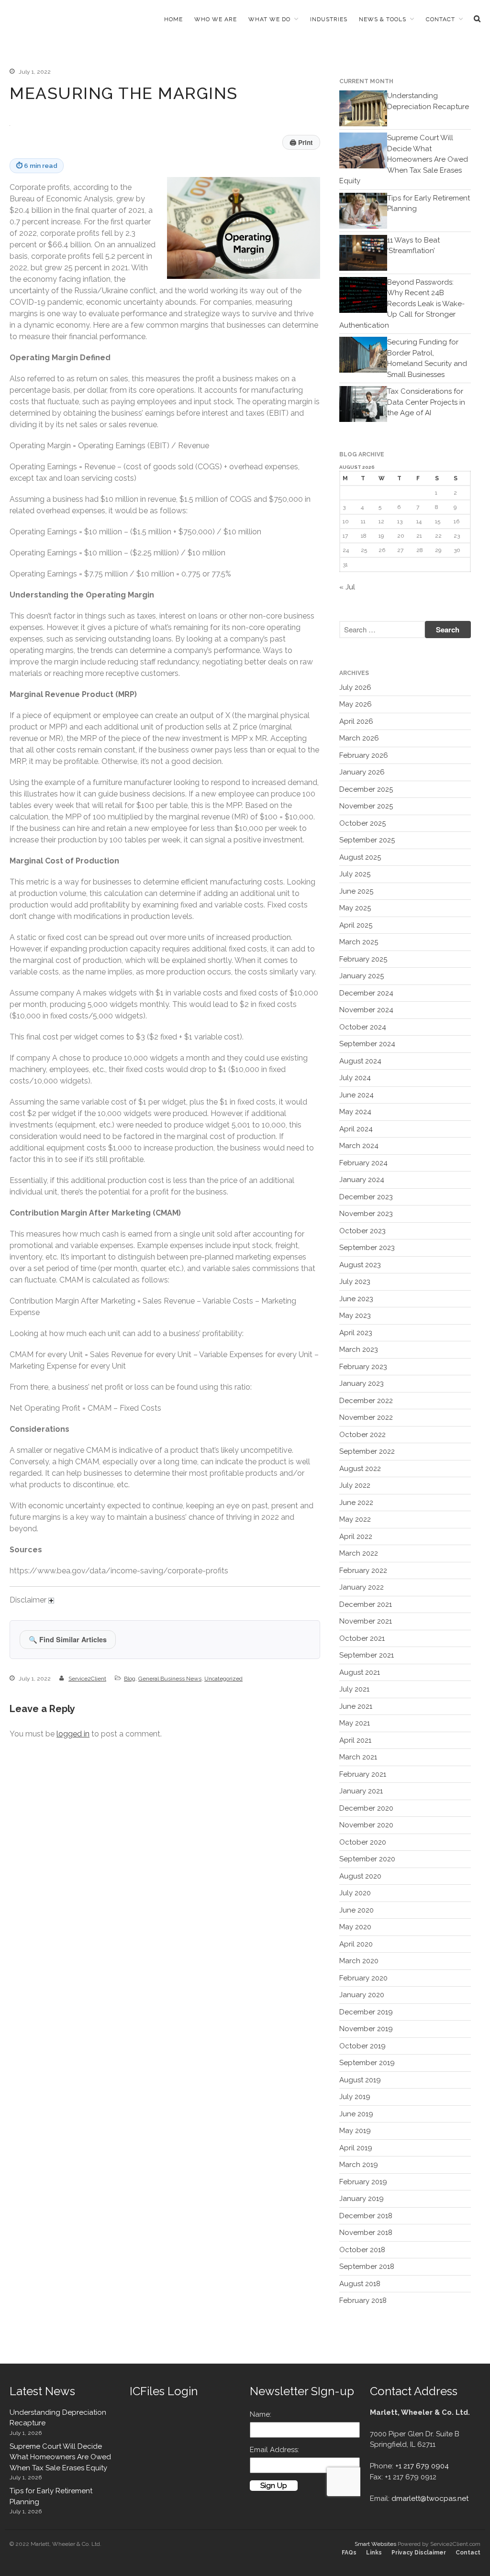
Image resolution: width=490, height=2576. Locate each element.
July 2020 (355, 1893)
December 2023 (366, 1197)
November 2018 (366, 2233)
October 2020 (363, 1842)
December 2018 (366, 2216)
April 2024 (356, 1129)
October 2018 (362, 2250)
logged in (73, 1734)
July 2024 (355, 1078)
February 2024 (363, 1163)
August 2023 (360, 1265)
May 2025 (355, 908)
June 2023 (356, 1299)
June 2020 (356, 1910)
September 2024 (367, 1044)
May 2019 (355, 2131)
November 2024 (366, 1010)
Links (374, 2553)
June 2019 (356, 2114)
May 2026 (356, 704)
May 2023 (355, 1316)
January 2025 (362, 976)
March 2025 (359, 942)
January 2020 (362, 1995)
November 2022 (366, 1417)
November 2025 (366, 806)
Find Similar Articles (68, 1639)
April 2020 (356, 1944)
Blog (130, 1679)
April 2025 (356, 925)
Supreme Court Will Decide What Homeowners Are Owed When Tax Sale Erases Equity (404, 159)
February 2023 (363, 1367)
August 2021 (360, 1672)
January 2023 (362, 1383)
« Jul (347, 587)
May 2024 (355, 1112)
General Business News (170, 1679)
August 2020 (360, 1876)
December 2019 (366, 2012)
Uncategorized (223, 1679)
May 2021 (355, 1723)
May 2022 (355, 1519)
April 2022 (356, 1537)
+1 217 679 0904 (422, 2466)
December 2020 (366, 1808)
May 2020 (355, 1927)
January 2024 (362, 1180)
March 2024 (359, 1146)
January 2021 (361, 1791)
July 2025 (355, 874)
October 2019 (362, 2046)
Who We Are (216, 19)
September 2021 (367, 1655)
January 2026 (362, 772)
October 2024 (363, 1027)
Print (301, 142)
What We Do (269, 19)
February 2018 (363, 2300)
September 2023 (367, 1248)
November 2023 (366, 1214)
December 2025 (366, 789)
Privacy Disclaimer (419, 2553)
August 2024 (360, 1061)
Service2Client (87, 1679)
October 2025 (362, 823)
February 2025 (363, 959)
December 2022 (366, 1401)
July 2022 (355, 1485)
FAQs (349, 2553)
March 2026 (359, 738)
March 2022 (359, 1553)
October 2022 (362, 1435)
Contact (440, 19)
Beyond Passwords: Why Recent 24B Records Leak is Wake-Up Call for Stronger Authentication (402, 304)
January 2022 (362, 1587)
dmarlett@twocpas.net (430, 2499)
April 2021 (355, 1740)
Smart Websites (375, 2544)
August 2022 (360, 1469)
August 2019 (360, 2080)
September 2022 (367, 1451)
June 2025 (356, 891)
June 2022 (356, 1503)
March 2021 (358, 1757)
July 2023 (355, 1282)
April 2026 (356, 721)
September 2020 (367, 1859)
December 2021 (366, 1604)
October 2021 (362, 1638)
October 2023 (362, 1231)
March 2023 (359, 1349)
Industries (329, 19)
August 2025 (360, 857)
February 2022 (363, 1570)
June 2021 (356, 1706)
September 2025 (367, 840)
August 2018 (360, 2284)
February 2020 (363, 1978)
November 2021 (366, 1621)
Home (173, 19)
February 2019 (363, 2182)
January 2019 (362, 2199)
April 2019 (356, 2148)
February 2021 (363, 1774)
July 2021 (354, 1689)
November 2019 (366, 2029)
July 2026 (355, 687)
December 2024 (366, 993)
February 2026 (364, 755)
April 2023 (356, 1333)
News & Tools (383, 19)
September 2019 (367, 2063)
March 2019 (359, 2165)
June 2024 (356, 1095)
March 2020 (359, 1961)
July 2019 (355, 2097)
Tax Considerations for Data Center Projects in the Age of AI (426, 402)
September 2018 (367, 2266)
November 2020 (366, 1825)
